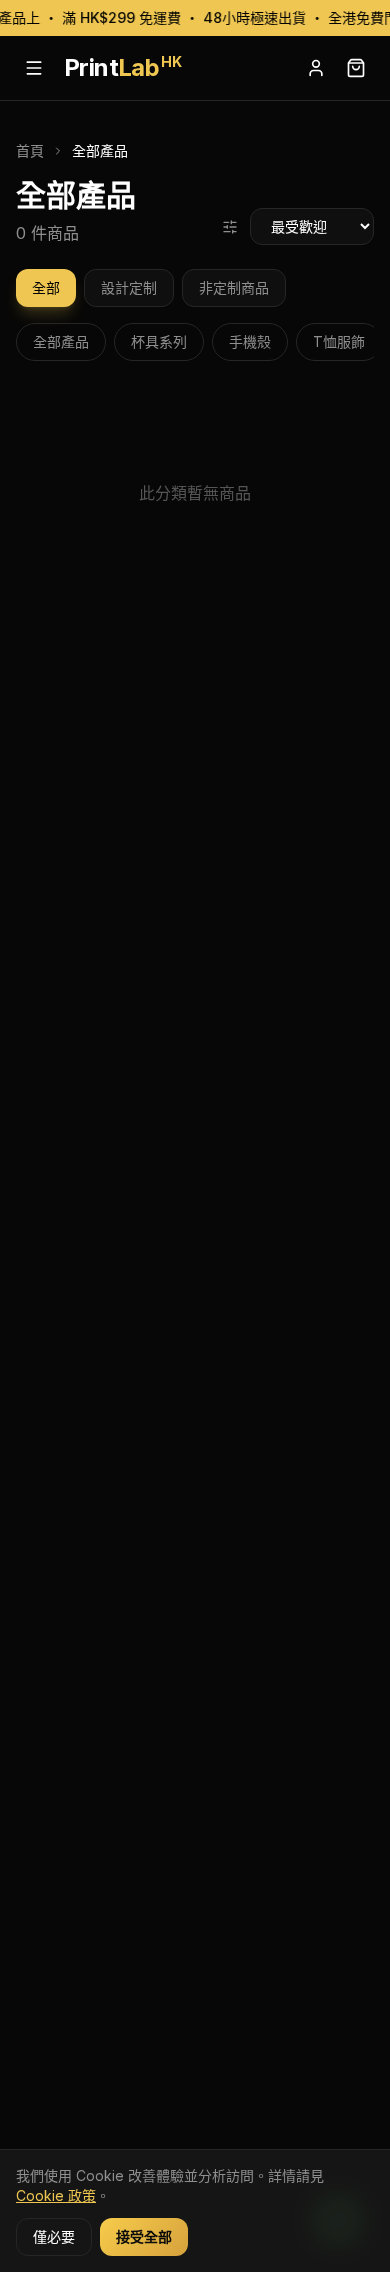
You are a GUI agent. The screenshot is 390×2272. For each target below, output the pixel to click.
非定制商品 (234, 287)
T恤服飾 (339, 341)
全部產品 (61, 341)
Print (122, 67)
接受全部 (144, 2236)
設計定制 (129, 287)
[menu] (34, 68)
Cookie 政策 (56, 2195)
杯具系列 (159, 341)
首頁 (30, 150)
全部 (46, 287)
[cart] (356, 68)
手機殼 (250, 341)
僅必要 (54, 2236)
